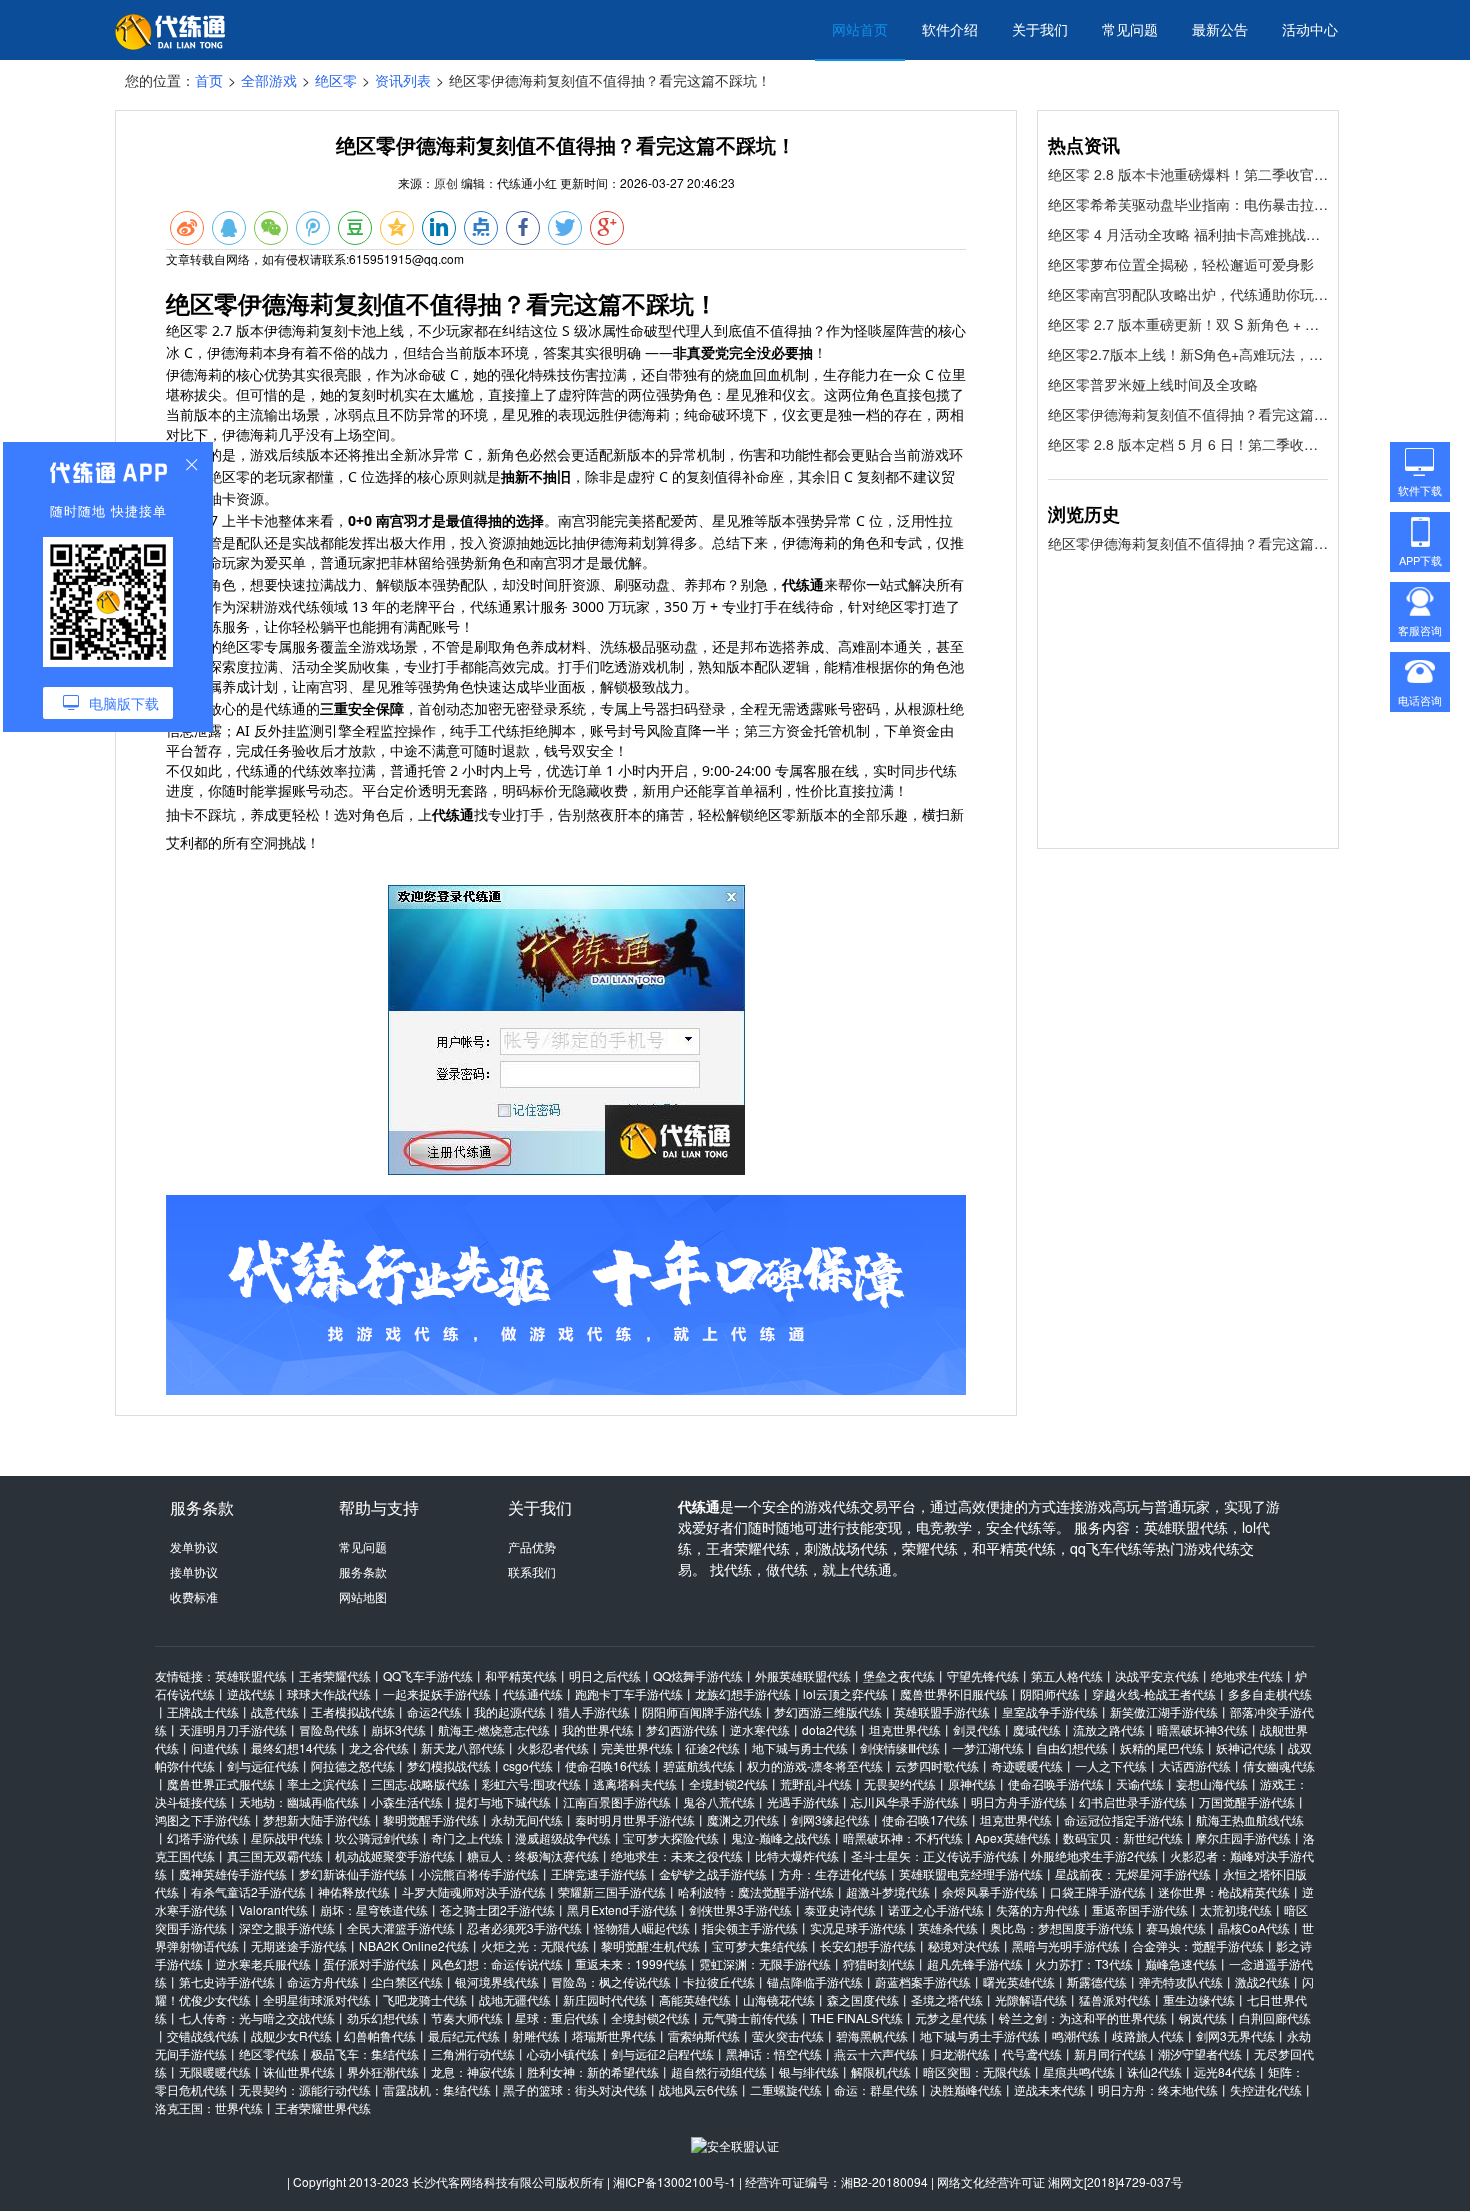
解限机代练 (881, 2071)
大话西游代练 (1195, 1765)
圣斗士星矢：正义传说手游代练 (935, 1855)
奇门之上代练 (467, 1837)
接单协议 (194, 1571)
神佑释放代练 (354, 1891)
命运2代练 (434, 1711)
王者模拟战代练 (353, 1711)
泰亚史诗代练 (840, 1909)
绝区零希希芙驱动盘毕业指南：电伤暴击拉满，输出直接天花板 (1188, 204)
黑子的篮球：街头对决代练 (575, 2089)
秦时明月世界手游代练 (635, 1819)
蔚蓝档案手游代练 (923, 1981)
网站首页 (860, 29)
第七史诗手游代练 (227, 1981)
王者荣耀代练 (335, 1675)
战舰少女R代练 (291, 2035)
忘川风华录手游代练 (905, 1801)
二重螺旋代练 (786, 2089)
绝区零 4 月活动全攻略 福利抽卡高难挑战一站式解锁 (1188, 234)
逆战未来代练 (1050, 2089)
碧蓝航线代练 (699, 1765)
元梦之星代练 (951, 2017)
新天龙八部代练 (463, 1747)
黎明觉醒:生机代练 (650, 1945)
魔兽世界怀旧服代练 (954, 1693)
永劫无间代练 (527, 1819)
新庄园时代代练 (605, 1999)
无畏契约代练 (900, 1783)
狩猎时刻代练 (879, 1963)
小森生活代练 (407, 1801)
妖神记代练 (1246, 1747)
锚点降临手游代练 (815, 1981)
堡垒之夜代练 (899, 1675)
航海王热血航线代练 (1250, 1819)
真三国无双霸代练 (275, 1855)
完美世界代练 (637, 1747)
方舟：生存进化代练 (833, 1873)
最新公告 (1220, 29)
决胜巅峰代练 (966, 2089)
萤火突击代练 (788, 2035)
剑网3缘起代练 (830, 1819)
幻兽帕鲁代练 (380, 2035)
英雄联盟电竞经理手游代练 (971, 1873)
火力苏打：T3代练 (1084, 1963)
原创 (446, 182)
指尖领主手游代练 (750, 1927)
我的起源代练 (510, 1711)
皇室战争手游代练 (1050, 1711)
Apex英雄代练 (1013, 1837)
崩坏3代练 (398, 1729)
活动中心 (1310, 29)
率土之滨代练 (323, 1783)
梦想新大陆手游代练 (317, 1819)
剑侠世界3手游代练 (740, 1909)
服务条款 (363, 1571)
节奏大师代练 (467, 2017)
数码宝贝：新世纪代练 (1123, 1837)
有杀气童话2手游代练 (248, 1891)
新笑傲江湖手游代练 (1164, 1711)
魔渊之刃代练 (743, 1819)
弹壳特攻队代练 (1181, 1981)
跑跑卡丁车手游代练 (629, 1693)
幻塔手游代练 (203, 1837)
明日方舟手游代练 (1019, 1801)
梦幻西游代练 (682, 1729)
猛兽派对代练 (1115, 1999)
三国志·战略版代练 (420, 1783)
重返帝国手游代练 (1140, 1909)
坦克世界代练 (905, 1729)
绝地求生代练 (1247, 1675)
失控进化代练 (1266, 2089)
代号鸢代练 (1032, 2053)
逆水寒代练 (760, 1729)
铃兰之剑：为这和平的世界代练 (1083, 2017)
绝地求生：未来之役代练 (677, 1855)
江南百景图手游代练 (617, 1801)
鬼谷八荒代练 (719, 1801)
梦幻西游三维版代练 (828, 1711)
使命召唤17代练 (925, 1819)
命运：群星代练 (876, 2089)
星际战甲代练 (287, 1837)
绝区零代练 (269, 2053)
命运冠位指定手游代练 (1124, 1819)
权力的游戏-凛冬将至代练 (815, 1765)
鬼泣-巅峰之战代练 (781, 1837)
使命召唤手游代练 (1056, 1783)
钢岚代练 (1203, 2017)
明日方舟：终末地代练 (1158, 2089)
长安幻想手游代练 (868, 1945)
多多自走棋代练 (1270, 1693)
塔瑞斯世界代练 (614, 2035)
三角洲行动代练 (473, 2053)
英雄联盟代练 (251, 1675)
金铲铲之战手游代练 (713, 1873)
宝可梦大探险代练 (671, 1837)
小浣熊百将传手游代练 (479, 1873)
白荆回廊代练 (1275, 2017)
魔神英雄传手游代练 (233, 1873)
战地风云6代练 (698, 2089)
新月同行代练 (1110, 2053)
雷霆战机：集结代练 (437, 2089)
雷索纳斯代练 (704, 2035)
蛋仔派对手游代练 (371, 1963)
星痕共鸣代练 (1079, 2071)
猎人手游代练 (594, 1711)
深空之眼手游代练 (287, 1927)
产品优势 (532, 1546)
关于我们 (1040, 29)
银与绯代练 (809, 2071)
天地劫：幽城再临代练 (299, 1801)
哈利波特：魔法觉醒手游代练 (756, 1891)
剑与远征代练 (263, 1765)
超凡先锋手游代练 (975, 1963)
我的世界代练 (598, 1729)
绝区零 (336, 80)
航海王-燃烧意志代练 (494, 1729)
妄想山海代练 (1212, 1783)
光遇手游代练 (803, 1801)
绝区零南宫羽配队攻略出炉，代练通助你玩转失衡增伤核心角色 (1188, 294)
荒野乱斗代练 (816, 1783)
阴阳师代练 (1050, 1693)
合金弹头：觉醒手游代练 (1198, 1945)
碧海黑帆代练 (872, 2035)
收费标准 (194, 1596)
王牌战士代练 (203, 1711)
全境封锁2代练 (728, 1783)
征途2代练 (712, 1747)
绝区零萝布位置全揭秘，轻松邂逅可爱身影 (1181, 264)
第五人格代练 (1067, 1675)
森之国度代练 (863, 1999)
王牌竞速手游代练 (599, 1873)
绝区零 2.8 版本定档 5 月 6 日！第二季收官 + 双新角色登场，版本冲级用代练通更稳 (1188, 444)
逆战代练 (251, 1693)
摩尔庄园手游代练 (1243, 1837)
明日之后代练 (605, 1675)
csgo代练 (528, 1765)
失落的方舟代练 (1038, 1909)
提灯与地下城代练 (503, 1801)
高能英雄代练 (695, 1999)
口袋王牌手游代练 (1098, 1891)
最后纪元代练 (464, 2035)
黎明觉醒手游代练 (431, 1819)
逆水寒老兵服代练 (263, 1963)
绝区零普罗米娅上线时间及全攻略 (1153, 384)
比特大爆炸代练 (797, 1855)
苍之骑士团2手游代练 (497, 1909)
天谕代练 (1140, 1783)
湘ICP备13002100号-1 (674, 2181)
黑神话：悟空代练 (774, 2053)
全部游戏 (269, 80)
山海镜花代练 (779, 1999)
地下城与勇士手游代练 (980, 2035)
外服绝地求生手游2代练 (1094, 1855)
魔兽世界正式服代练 (221, 1783)
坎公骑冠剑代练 (377, 1837)
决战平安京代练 (1157, 1675)
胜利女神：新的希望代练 (593, 2071)
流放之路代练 (1109, 1729)
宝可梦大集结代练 (760, 1945)
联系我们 (532, 1571)
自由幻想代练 (1072, 1747)
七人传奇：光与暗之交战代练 (257, 2017)
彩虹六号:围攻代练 (531, 1783)
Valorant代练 (273, 1909)
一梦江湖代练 (988, 1747)
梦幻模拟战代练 (449, 1765)
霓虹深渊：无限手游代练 (765, 1963)
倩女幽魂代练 (1279, 1765)
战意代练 (275, 1711)
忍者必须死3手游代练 (524, 1927)
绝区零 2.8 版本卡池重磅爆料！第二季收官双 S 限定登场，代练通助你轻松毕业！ (1188, 174)
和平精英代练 (521, 1675)
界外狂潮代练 (383, 2071)
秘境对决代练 (964, 1945)
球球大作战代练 (329, 1693)
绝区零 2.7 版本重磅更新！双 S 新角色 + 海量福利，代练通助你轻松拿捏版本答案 (1188, 324)
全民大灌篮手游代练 (401, 1927)
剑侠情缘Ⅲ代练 (900, 1747)
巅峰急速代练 (1181, 1963)
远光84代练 (1225, 2071)
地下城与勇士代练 (800, 1747)
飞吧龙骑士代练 (425, 1999)
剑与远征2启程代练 (662, 2053)
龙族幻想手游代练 (743, 1693)
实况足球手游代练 (858, 1927)
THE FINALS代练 (856, 2017)
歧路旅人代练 (1148, 2035)
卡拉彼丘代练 (719, 1981)
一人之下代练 (1111, 1765)
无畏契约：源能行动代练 (305, 2089)
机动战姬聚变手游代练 (395, 1855)
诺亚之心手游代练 (936, 1909)
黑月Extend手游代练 (622, 1909)
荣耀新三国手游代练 (612, 1891)
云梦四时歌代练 (937, 1765)
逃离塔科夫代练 (635, 1783)
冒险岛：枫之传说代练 (611, 1981)
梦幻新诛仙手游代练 (353, 1873)
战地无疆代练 (515, 1999)
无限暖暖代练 (215, 2071)
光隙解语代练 (1031, 1999)
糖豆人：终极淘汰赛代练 (533, 1855)
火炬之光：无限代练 (535, 1945)
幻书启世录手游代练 (1133, 1801)
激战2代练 (1262, 1981)
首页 (209, 80)
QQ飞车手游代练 (428, 1675)
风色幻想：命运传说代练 (497, 1963)
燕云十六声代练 (876, 2053)
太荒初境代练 (1236, 1909)
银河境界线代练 (497, 1981)
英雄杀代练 (948, 1927)
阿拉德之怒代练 (353, 1765)
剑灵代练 (977, 1729)
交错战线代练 (203, 2035)
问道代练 (215, 1747)
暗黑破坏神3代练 (1202, 1729)
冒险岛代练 (329, 1729)
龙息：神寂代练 (473, 2071)
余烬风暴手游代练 (990, 1891)
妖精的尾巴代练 (1162, 1747)
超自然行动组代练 (719, 2071)
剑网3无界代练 (1235, 2035)
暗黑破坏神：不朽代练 (903, 1837)
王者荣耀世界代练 (323, 2107)
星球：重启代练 (557, 2017)
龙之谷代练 (379, 1747)
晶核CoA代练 (1254, 1927)
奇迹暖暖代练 (1027, 1765)
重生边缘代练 (1199, 1999)
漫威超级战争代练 (563, 1837)
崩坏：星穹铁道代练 (374, 1909)
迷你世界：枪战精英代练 (1224, 1891)
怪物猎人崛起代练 (642, 1927)
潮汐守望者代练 (1200, 2053)
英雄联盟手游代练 (942, 1711)
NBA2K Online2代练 (414, 1945)
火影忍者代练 (553, 1747)
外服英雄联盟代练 (803, 1675)
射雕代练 (536, 2035)
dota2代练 (829, 1729)
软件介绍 (950, 29)
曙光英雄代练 (1019, 1981)
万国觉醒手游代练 (1247, 1801)
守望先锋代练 (983, 1675)
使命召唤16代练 (608, 1765)
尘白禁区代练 (407, 1981)
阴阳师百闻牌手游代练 (702, 1711)
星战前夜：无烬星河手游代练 (1133, 1873)
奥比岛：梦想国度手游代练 (1062, 1927)
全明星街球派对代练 (317, 1999)
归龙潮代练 (960, 2053)
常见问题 (1130, 29)
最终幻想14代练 (294, 1747)
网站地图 (363, 1596)
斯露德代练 (1097, 1981)
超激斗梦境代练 (888, 1891)
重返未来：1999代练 (631, 1963)
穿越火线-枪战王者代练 (1154, 1693)
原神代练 (972, 1783)
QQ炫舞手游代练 (698, 1675)
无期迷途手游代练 (299, 1945)
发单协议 (194, 1546)
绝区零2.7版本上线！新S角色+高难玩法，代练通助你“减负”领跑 (1188, 354)
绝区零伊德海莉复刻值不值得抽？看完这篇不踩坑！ (1188, 414)
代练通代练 (533, 1693)
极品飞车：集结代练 (365, 2053)
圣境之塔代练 (947, 1999)
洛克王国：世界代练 (209, 2107)
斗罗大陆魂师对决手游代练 (474, 1891)
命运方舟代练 (323, 1981)
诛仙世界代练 (299, 2071)
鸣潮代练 (1076, 2035)
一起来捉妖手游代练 (437, 1693)
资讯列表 (403, 80)
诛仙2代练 (1154, 2071)
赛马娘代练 (1176, 1927)
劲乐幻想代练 (383, 2017)
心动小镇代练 (563, 2053)
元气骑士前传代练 (750, 2017)
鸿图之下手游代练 (203, 1819)
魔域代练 (1037, 1729)
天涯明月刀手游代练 (233, 1729)
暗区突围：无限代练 (977, 2071)
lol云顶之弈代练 (845, 1693)
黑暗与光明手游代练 (1066, 1945)
